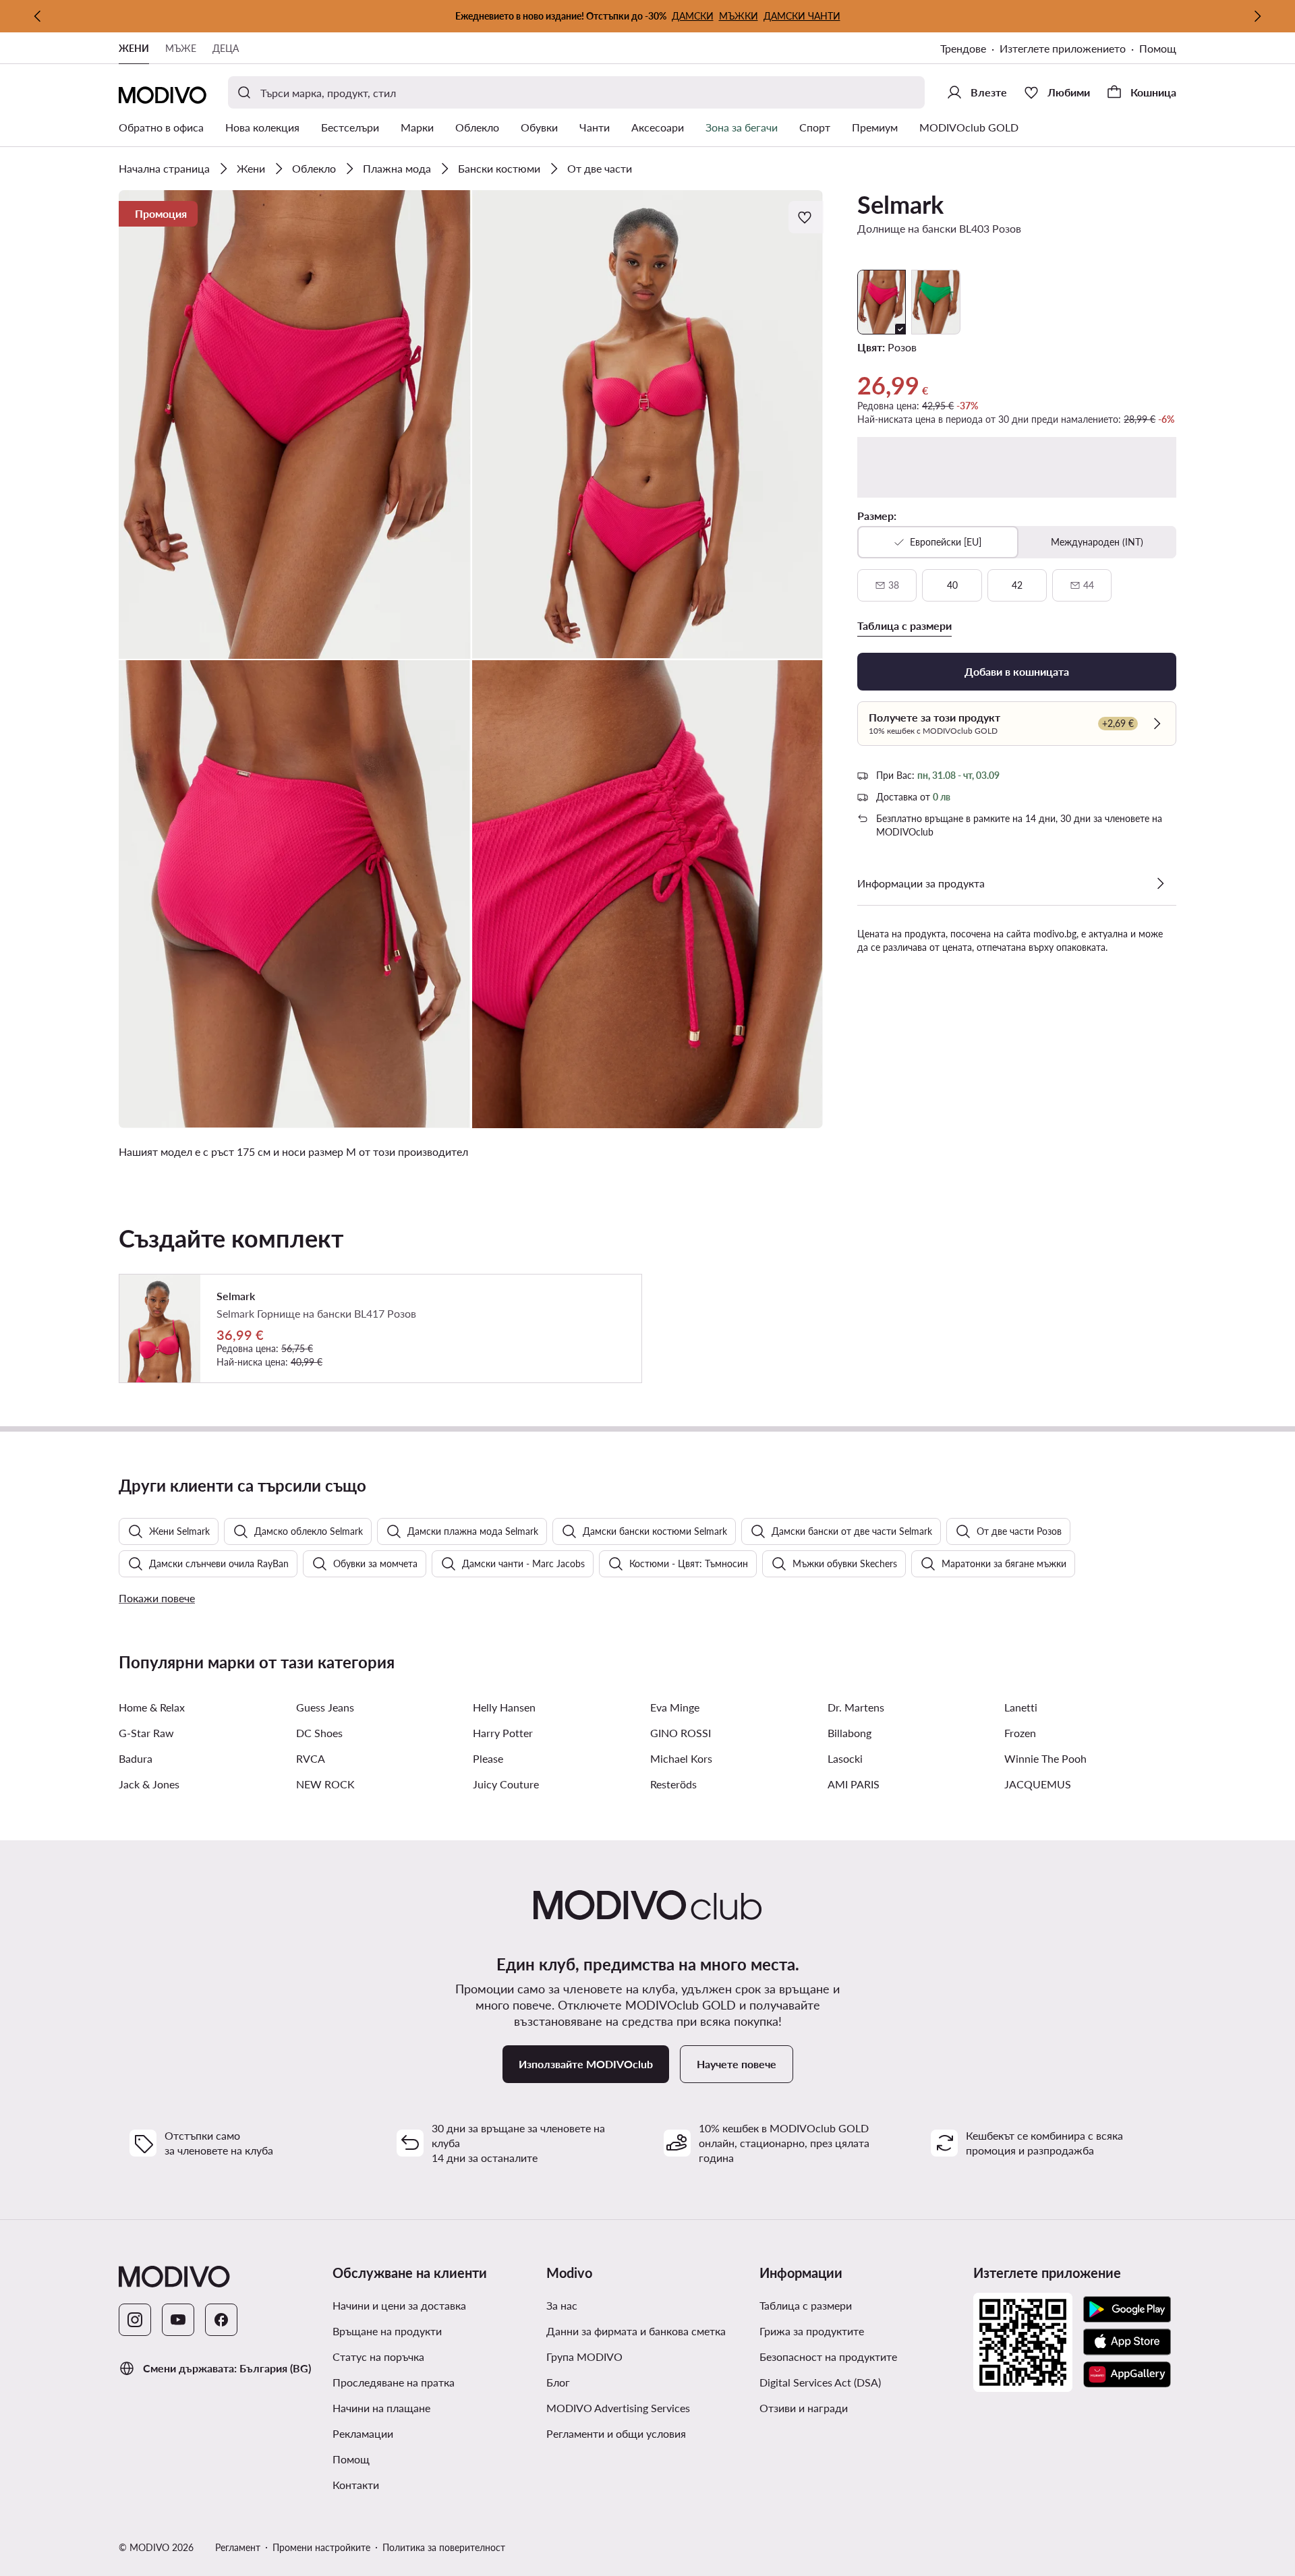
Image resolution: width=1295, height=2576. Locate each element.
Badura (136, 1758)
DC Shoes (319, 1733)
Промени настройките (321, 2547)
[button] (295, 425)
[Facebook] (221, 2320)
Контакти (356, 2485)
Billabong (850, 1733)
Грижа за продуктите (812, 2331)
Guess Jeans (325, 1707)
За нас (562, 2305)
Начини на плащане (381, 2408)
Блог (558, 2382)
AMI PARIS (854, 1784)
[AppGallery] (1127, 2374)
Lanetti (1021, 1707)
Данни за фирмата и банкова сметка (636, 2331)
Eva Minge (675, 1707)
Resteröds (673, 1784)
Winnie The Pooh (1045, 1758)
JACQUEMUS (1038, 1784)
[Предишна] (38, 16)
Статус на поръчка (378, 2357)
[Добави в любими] (806, 217)
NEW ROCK (325, 1784)
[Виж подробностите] (1160, 883)
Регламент (238, 2547)
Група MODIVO (584, 2357)
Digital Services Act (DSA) (820, 2382)
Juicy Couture (506, 1784)
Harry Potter (503, 1733)
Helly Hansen (504, 1707)
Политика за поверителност (444, 2547)
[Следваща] (1257, 16)
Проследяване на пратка (394, 2382)
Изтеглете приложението (1063, 48)
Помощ (1158, 48)
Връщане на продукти (387, 2331)
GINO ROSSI (681, 1733)
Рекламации (363, 2433)
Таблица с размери (806, 2305)
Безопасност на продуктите (828, 2357)
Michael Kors (681, 1758)
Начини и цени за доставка (399, 2305)
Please (488, 1758)
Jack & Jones (149, 1784)
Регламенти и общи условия (616, 2433)
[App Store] (1127, 2342)
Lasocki (845, 1758)
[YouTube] (178, 2320)
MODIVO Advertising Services (618, 2408)
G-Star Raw (146, 1733)
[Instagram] (135, 2320)
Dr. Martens (856, 1707)
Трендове (963, 48)
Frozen (1020, 1733)
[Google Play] (1127, 2310)
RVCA (311, 1758)
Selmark (900, 204)
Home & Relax (152, 1707)
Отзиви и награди (804, 2408)
